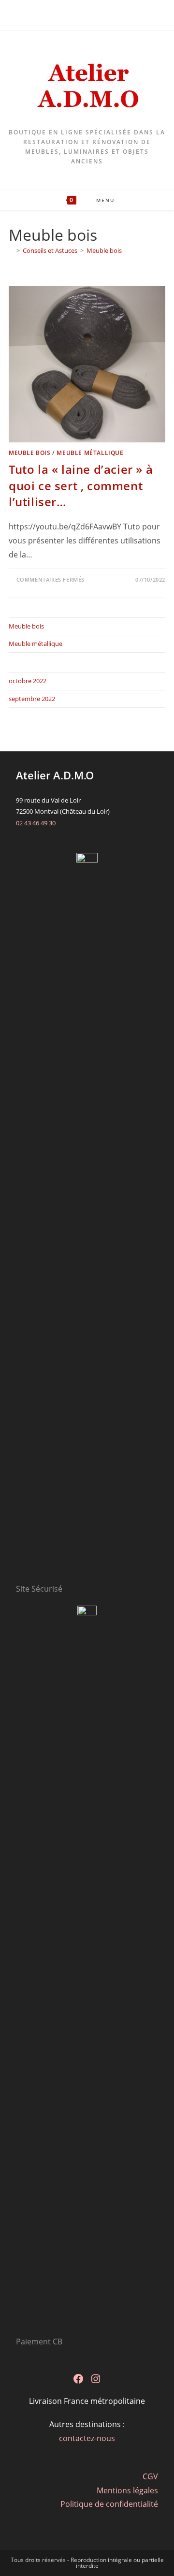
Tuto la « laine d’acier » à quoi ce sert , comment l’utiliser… (81, 485)
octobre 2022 (28, 681)
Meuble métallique (90, 453)
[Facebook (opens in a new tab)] (83, 14)
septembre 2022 (32, 699)
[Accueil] (11, 250)
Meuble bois (104, 250)
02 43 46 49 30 (36, 823)
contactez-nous (87, 2438)
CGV (150, 2476)
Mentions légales (127, 2490)
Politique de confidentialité (109, 2504)
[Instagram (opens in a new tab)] (93, 14)
